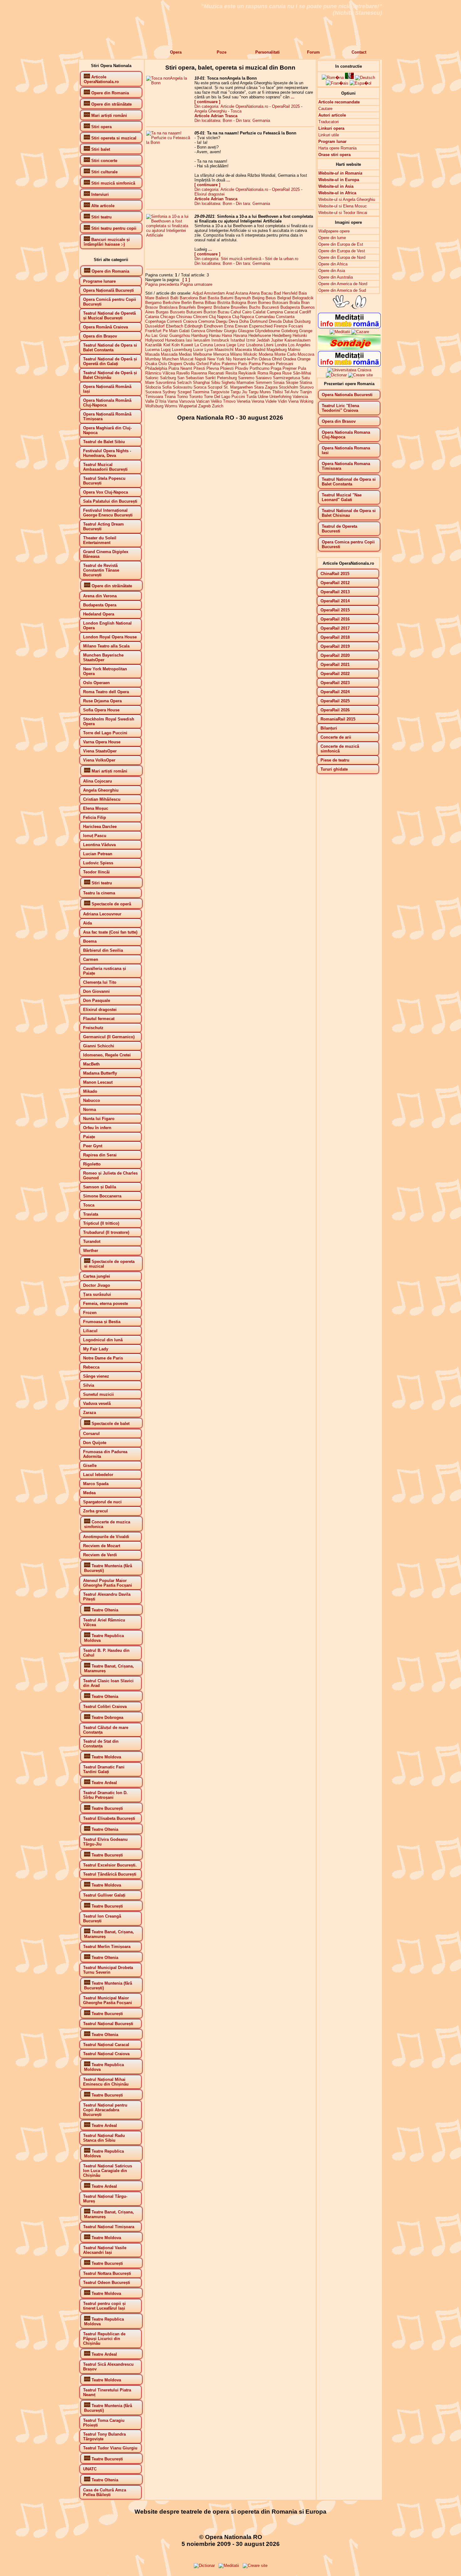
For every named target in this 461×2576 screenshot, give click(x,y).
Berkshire (171, 303)
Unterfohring (280, 397)
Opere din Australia (336, 277)
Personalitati (268, 52)
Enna (229, 326)
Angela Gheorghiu (211, 111)
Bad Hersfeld (286, 293)
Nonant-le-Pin (245, 359)
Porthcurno (260, 368)
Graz (164, 335)
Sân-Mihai (302, 373)
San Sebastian (191, 378)
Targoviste (220, 392)
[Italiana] (349, 78)
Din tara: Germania (253, 120)
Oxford (202, 364)
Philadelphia (156, 368)
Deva (233, 321)
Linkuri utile (329, 135)
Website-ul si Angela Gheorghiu (347, 199)
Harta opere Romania (337, 148)
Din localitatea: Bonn (213, 120)
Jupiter (277, 340)
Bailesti (162, 298)
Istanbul (238, 340)
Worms (171, 406)
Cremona (206, 321)
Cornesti (174, 321)
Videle (271, 401)
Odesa (265, 359)
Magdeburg (277, 350)
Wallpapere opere (334, 231)
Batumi (227, 298)
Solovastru (183, 387)
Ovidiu (189, 364)
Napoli (200, 359)
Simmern (264, 382)
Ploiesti (227, 368)
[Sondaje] (349, 349)
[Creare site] (360, 375)
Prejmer (290, 368)
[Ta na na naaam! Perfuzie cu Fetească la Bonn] (170, 142)
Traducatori (329, 122)
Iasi (189, 340)
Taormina (201, 392)
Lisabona (254, 345)
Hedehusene (260, 335)
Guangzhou (180, 335)
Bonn (252, 303)
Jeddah (263, 340)
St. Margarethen (238, 387)
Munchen (170, 359)
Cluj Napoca (220, 317)
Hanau (215, 335)
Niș (229, 359)
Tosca (236, 111)
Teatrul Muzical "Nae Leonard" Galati (342, 497)
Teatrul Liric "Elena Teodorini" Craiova (340, 408)
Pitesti (199, 368)
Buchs (255, 307)
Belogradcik (303, 298)
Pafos (215, 364)
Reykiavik (247, 373)
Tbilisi (278, 392)
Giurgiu (230, 331)
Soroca (200, 387)
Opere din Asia (332, 271)
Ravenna (199, 373)
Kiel (167, 345)
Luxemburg (182, 350)
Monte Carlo (285, 354)
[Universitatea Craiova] (349, 370)
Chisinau (184, 317)
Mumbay (153, 359)
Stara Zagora (266, 387)
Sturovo (307, 387)
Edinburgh (193, 326)
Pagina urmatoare (196, 284)
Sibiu (216, 382)
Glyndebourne (268, 331)
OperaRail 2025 (286, 106)
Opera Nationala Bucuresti (347, 395)
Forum (313, 52)
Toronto (196, 397)
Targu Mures (260, 392)
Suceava (153, 392)
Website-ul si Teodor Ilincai (343, 213)
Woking (307, 401)
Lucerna (152, 350)
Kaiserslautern (297, 340)
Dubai (288, 321)
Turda (251, 397)
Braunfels (187, 307)
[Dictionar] (336, 375)
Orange (304, 359)
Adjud (198, 293)
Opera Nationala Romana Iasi (346, 450)
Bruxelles (239, 307)
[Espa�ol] (360, 83)
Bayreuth (243, 298)
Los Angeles (299, 345)
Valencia (300, 397)
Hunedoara (175, 340)
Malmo (294, 350)
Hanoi (227, 335)
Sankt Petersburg (221, 378)
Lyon (209, 350)
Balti (174, 298)
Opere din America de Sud (342, 290)
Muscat (187, 359)
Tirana (170, 397)
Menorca (221, 354)
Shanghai (201, 382)
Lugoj (166, 350)
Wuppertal (188, 406)
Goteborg (290, 331)
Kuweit (187, 345)
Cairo (247, 312)
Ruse (287, 373)
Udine (263, 397)
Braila (295, 303)
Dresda (275, 321)
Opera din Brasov (339, 421)
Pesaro (268, 364)
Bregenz (205, 307)
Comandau (265, 317)
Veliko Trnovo (223, 401)
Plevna (213, 368)
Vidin (282, 401)
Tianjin (306, 392)
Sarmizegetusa (286, 378)
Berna (198, 303)
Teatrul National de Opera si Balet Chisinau (349, 513)
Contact (359, 52)
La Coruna (204, 345)
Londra (281, 345)
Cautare (325, 109)
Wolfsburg (154, 406)
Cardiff (305, 312)
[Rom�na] (333, 78)
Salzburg (168, 378)
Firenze (281, 326)
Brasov (152, 307)
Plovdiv (242, 368)
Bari (203, 298)
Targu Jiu (239, 392)
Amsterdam (214, 293)
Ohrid (277, 359)
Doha (244, 321)
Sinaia (279, 382)
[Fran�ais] (337, 83)
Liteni (269, 345)
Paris (243, 364)
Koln (176, 345)
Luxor (198, 350)
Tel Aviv (291, 392)
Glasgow (246, 331)
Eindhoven (213, 326)
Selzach (184, 382)
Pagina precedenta (162, 284)
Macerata (243, 350)
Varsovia (187, 401)
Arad (230, 293)
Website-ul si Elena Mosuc (343, 206)
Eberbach (175, 326)
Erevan (241, 326)
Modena (266, 354)
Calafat (259, 312)
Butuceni (194, 312)
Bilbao (210, 303)
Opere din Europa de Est (341, 244)
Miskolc (250, 354)
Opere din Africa (333, 264)
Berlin (186, 303)
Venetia (244, 401)
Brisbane (222, 307)
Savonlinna (166, 382)
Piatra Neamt (180, 368)
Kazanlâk (154, 345)
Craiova (190, 321)
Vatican (203, 401)
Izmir (251, 340)
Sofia (167, 387)
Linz (241, 345)
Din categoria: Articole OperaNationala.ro (231, 106)
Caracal (291, 312)
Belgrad (284, 298)
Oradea (289, 359)
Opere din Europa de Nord (342, 257)
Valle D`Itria (156, 401)
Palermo (229, 364)
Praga (276, 368)
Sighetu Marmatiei (238, 382)
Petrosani (285, 364)
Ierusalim (202, 340)
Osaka (151, 364)
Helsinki (300, 335)
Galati (184, 331)
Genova (198, 331)
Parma (255, 364)
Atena (254, 293)
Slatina (306, 382)
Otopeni (175, 364)
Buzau (223, 312)
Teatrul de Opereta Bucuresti (339, 529)
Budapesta (290, 307)
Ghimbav (215, 331)
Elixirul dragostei (209, 194)
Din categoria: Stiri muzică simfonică (228, 259)
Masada (152, 354)
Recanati (216, 373)
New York (216, 359)
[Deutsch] (365, 78)
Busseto (178, 312)
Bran (305, 303)
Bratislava (168, 307)
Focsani (296, 326)
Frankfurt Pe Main (162, 331)
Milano (236, 354)
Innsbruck (220, 340)
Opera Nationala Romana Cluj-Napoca (346, 435)
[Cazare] (360, 332)
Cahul (236, 312)
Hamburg (199, 335)
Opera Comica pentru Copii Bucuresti (348, 544)
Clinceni (200, 317)
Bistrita (224, 303)
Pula (302, 368)
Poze (222, 52)
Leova (220, 345)
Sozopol (215, 387)
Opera (176, 52)
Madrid (259, 350)
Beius (271, 298)
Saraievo (264, 378)
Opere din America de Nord (343, 284)
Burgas (162, 312)
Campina (275, 312)
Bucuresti (270, 307)
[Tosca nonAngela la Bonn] (170, 83)
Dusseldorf (155, 326)
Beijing (258, 298)
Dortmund (259, 321)
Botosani (280, 303)
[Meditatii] (340, 332)
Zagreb (204, 406)
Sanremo (246, 378)
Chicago (168, 317)
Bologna (239, 303)
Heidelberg (282, 335)
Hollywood (154, 340)
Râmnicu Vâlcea (160, 373)
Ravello (183, 373)
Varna (173, 401)
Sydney (169, 392)
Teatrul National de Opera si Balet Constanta (349, 482)
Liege (231, 345)
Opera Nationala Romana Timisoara (346, 466)
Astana (242, 293)
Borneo (265, 303)
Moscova (306, 354)
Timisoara (154, 397)
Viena (293, 401)
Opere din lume (332, 238)
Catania (152, 317)
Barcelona (189, 298)
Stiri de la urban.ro (282, 259)
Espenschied (261, 326)
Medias (185, 354)
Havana (240, 335)
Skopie (292, 382)
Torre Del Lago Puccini (224, 397)
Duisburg (302, 321)
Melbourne (203, 354)
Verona (258, 401)
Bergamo (153, 303)
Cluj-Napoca (243, 317)
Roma (263, 373)
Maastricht (224, 350)
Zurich (218, 406)
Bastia (213, 298)
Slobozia (153, 387)
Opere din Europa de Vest (342, 251)
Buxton (210, 312)
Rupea (275, 373)
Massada (169, 354)
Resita (231, 373)
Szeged (184, 392)
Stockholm (289, 387)
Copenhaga (155, 321)
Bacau (267, 293)
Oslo (163, 364)
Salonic (152, 378)
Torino (182, 397)
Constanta (285, 317)
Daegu (222, 321)
